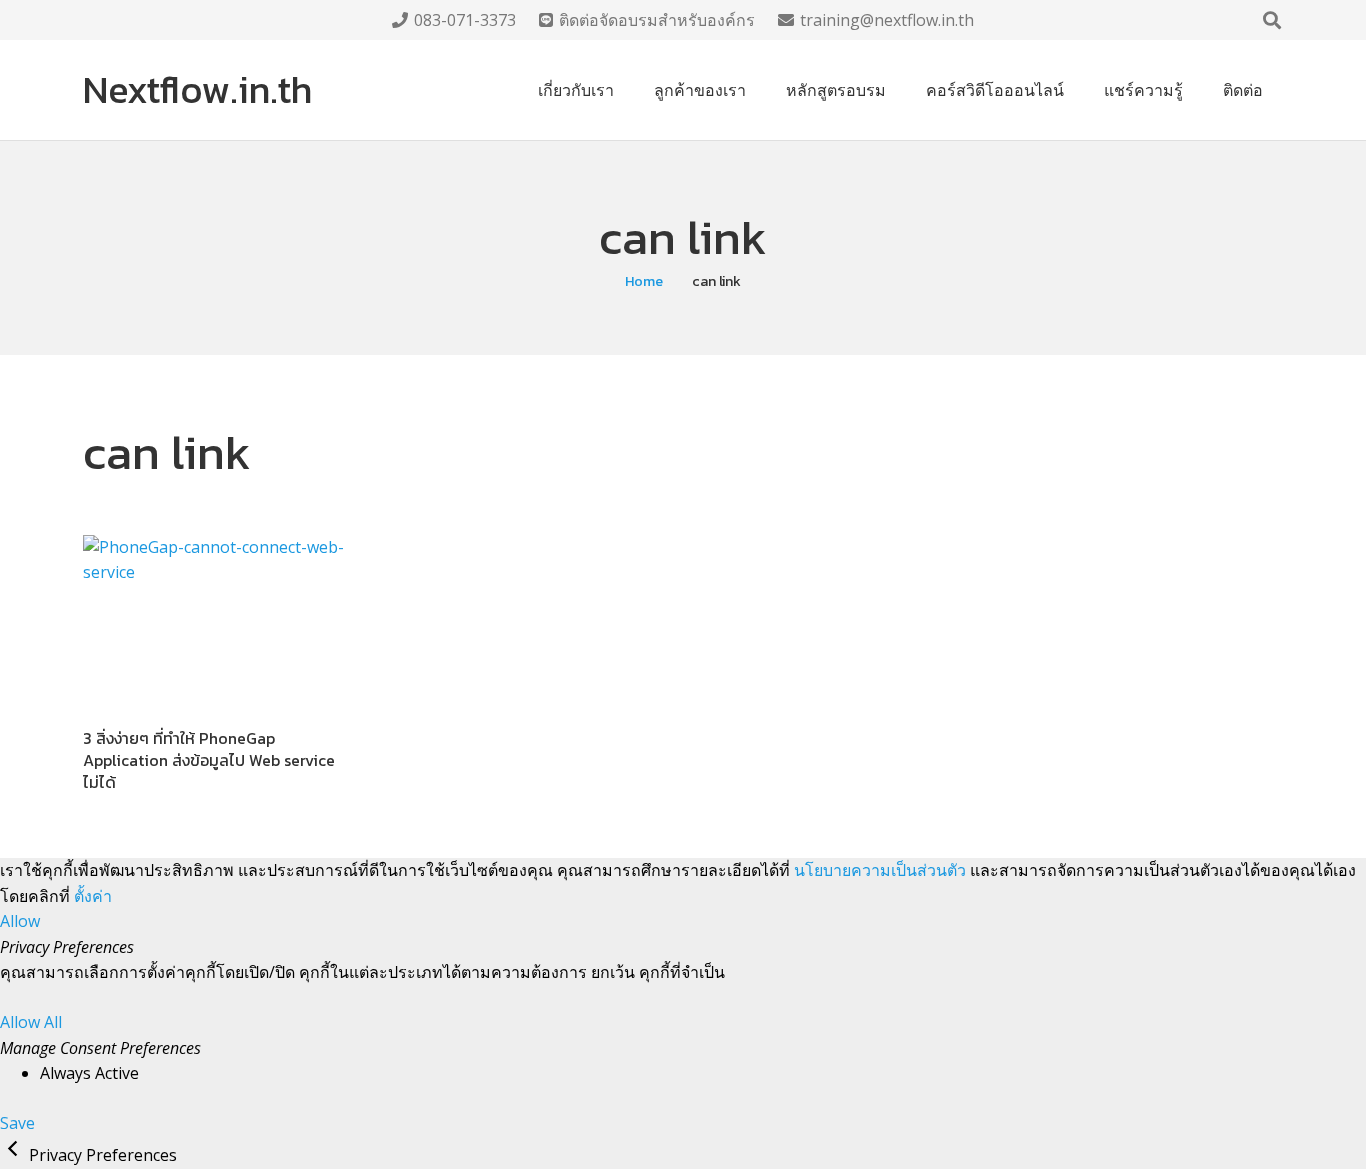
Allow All (31, 1022)
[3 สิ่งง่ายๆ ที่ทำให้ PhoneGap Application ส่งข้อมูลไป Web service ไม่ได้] (215, 623)
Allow (20, 921)
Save (17, 1123)
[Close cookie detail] (14, 1155)
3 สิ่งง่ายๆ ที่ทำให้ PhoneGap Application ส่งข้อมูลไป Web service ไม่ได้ (209, 760)
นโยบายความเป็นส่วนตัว (880, 870)
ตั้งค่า (93, 896)
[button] (1272, 20)
